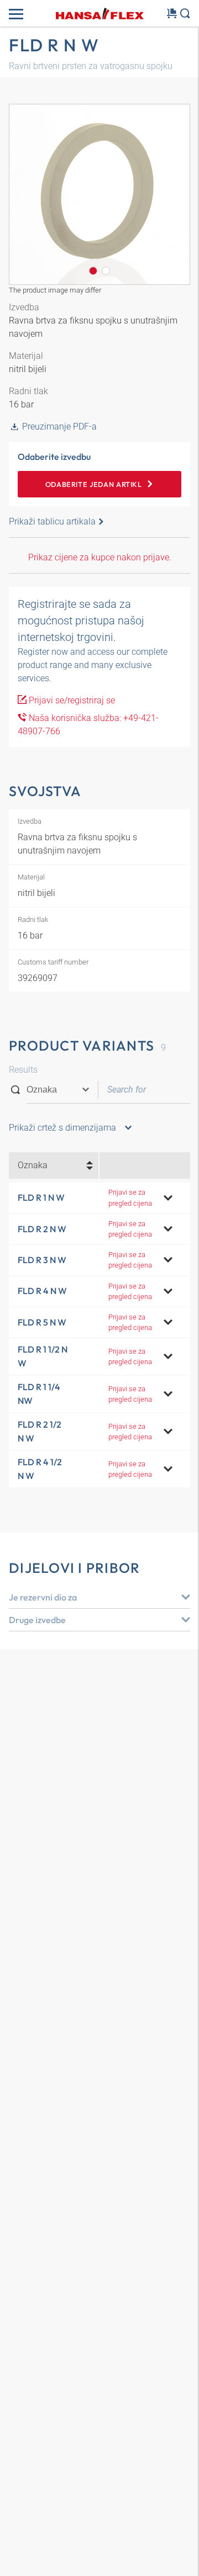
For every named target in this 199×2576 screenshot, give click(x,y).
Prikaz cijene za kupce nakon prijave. (100, 557)
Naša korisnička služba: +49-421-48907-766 (88, 725)
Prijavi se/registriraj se (71, 700)
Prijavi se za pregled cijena (130, 1197)
